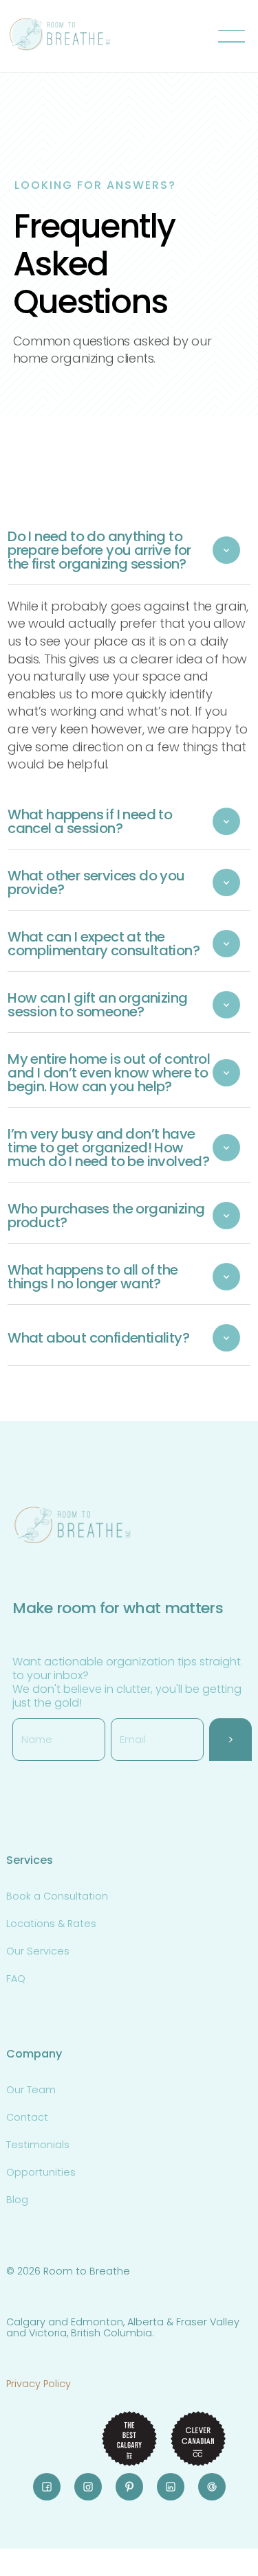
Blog (17, 2200)
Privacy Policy (39, 2384)
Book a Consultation (57, 1896)
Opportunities (41, 2172)
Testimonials (38, 2145)
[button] (234, 36)
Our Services (38, 1951)
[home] (60, 36)
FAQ (16, 1979)
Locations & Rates (51, 1924)
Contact (27, 2117)
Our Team (31, 2090)
